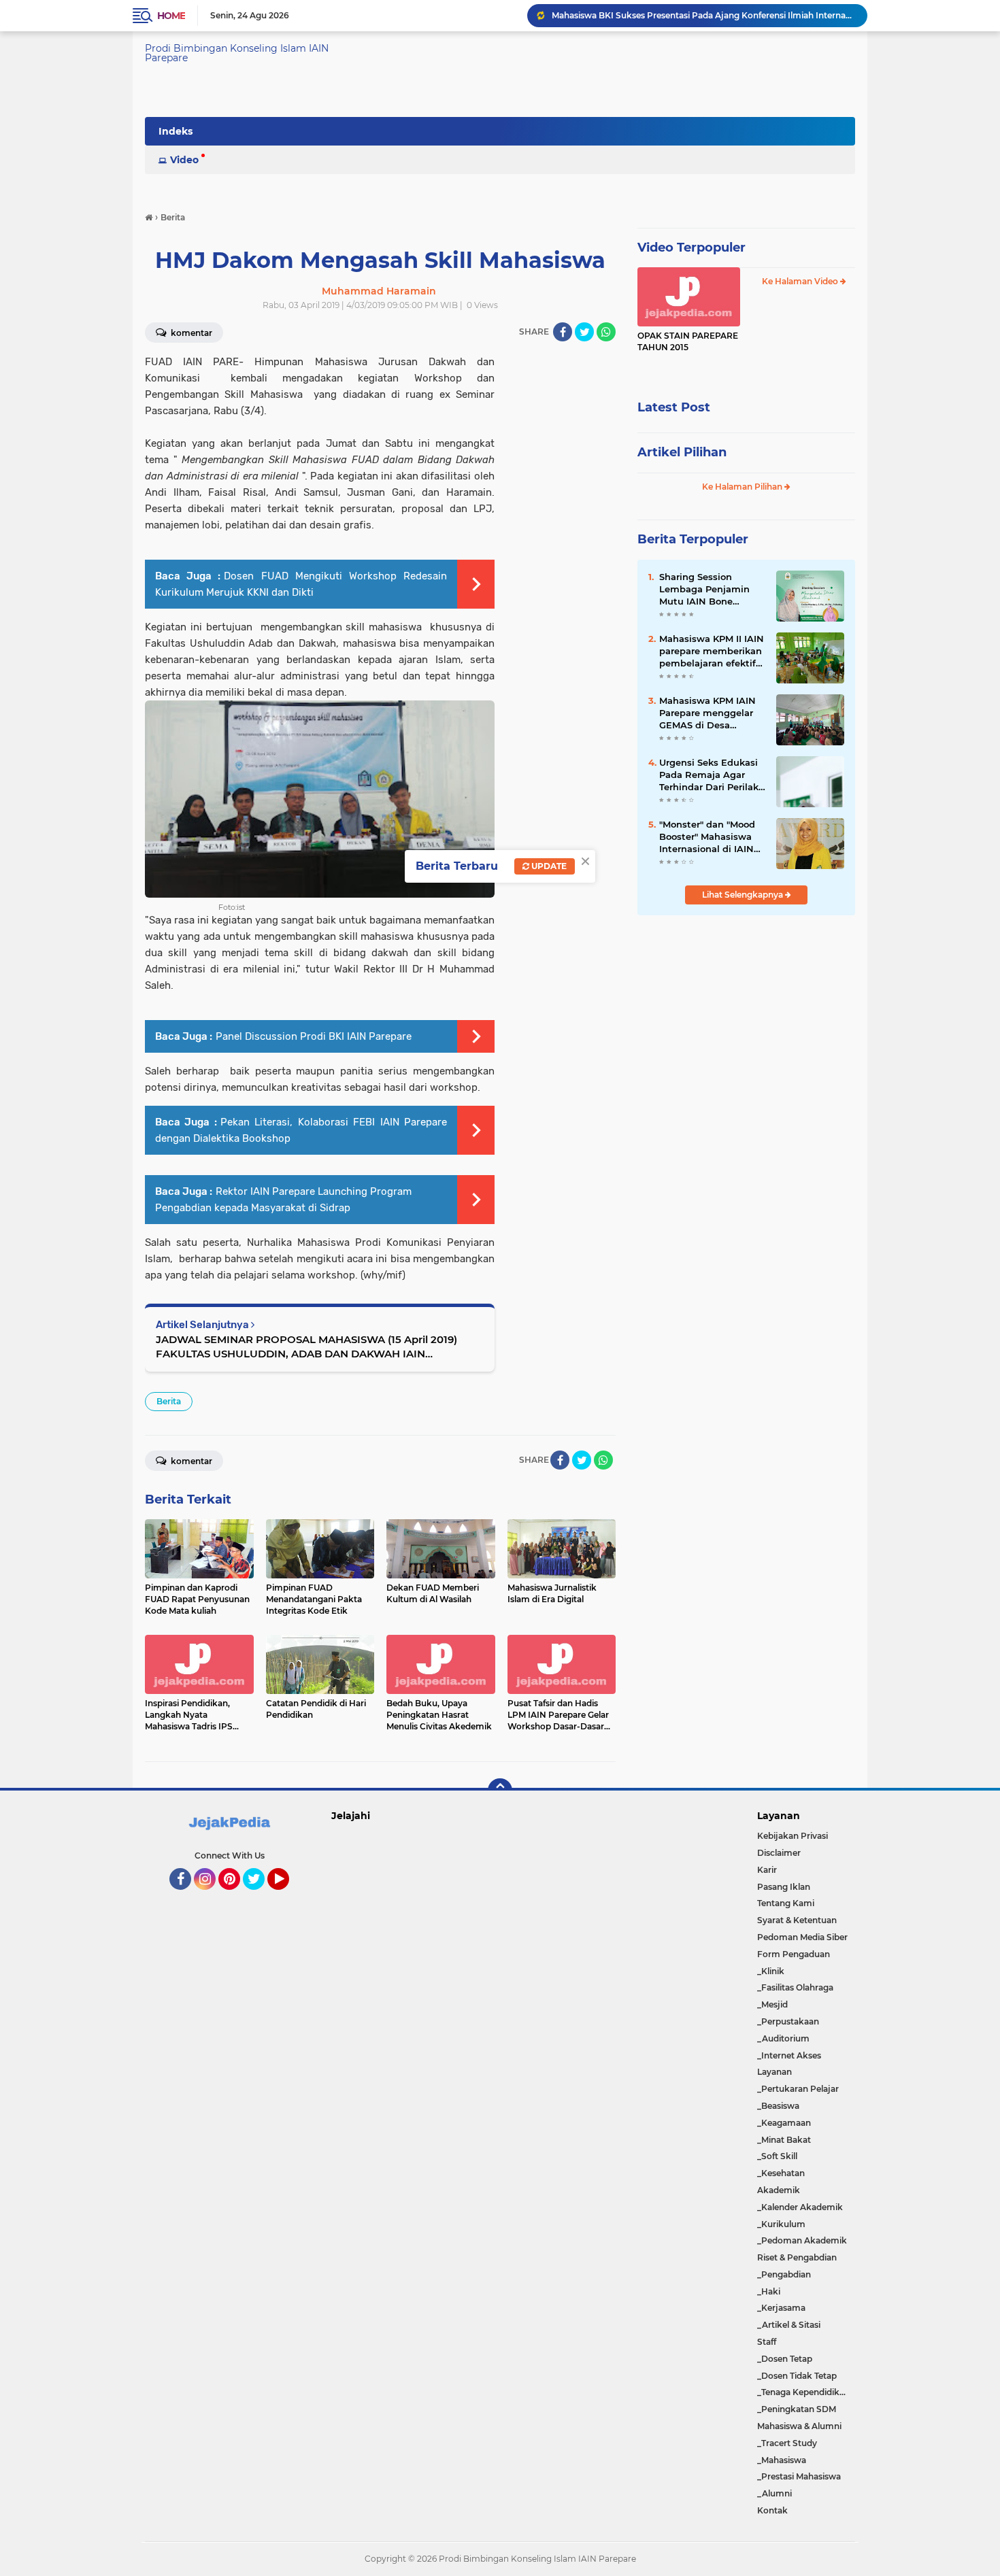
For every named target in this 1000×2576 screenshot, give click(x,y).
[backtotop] (500, 1791)
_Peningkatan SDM (797, 2409)
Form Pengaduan (794, 1954)
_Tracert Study (787, 2443)
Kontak (772, 2510)
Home (171, 16)
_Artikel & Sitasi (789, 2325)
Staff (767, 2342)
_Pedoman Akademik (802, 2240)
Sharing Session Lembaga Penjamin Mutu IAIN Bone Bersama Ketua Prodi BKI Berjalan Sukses (703, 15)
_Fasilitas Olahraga (795, 1987)
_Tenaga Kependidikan (803, 2392)
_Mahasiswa (782, 2460)
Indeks (176, 131)
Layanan (774, 2072)
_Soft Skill (777, 2156)
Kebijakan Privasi (793, 1836)
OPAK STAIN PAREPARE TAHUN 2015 (688, 341)
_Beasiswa (778, 2106)
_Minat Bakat (784, 2140)
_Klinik (771, 1971)
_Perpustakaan (788, 2021)
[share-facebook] (563, 332)
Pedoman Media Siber (802, 1937)
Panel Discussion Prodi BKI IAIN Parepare (314, 1036)
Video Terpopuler (691, 248)
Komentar (190, 333)
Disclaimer (779, 1853)
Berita (169, 1401)
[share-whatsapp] (606, 332)
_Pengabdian (784, 2274)
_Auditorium (783, 2038)
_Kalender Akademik (800, 2207)
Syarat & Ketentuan (797, 1920)
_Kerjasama (781, 2308)
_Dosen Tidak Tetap (797, 2376)
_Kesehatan (781, 2173)
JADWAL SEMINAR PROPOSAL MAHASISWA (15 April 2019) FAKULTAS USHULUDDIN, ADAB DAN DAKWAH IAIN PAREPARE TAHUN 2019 (306, 1347)
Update (548, 866)
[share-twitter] (584, 332)
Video (184, 160)
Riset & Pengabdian (797, 2257)
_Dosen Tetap (785, 2359)
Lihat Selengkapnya (744, 895)
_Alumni (774, 2493)
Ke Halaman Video (801, 281)
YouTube (287, 1896)
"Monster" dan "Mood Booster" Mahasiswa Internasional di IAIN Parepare (707, 837)
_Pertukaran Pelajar (798, 2089)
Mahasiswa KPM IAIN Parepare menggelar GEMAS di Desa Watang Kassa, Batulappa (707, 713)
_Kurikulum (781, 2224)
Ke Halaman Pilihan (743, 487)
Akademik (779, 2190)
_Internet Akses (789, 2055)
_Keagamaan (784, 2123)
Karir (767, 1870)
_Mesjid (772, 2004)
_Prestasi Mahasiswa (799, 2476)
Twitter (260, 1896)
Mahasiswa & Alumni (799, 2426)
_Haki (769, 2291)
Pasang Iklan (784, 1887)
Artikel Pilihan (682, 452)
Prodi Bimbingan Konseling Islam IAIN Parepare (237, 53)
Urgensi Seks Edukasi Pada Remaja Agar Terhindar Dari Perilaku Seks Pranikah (712, 775)
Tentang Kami (786, 1903)
